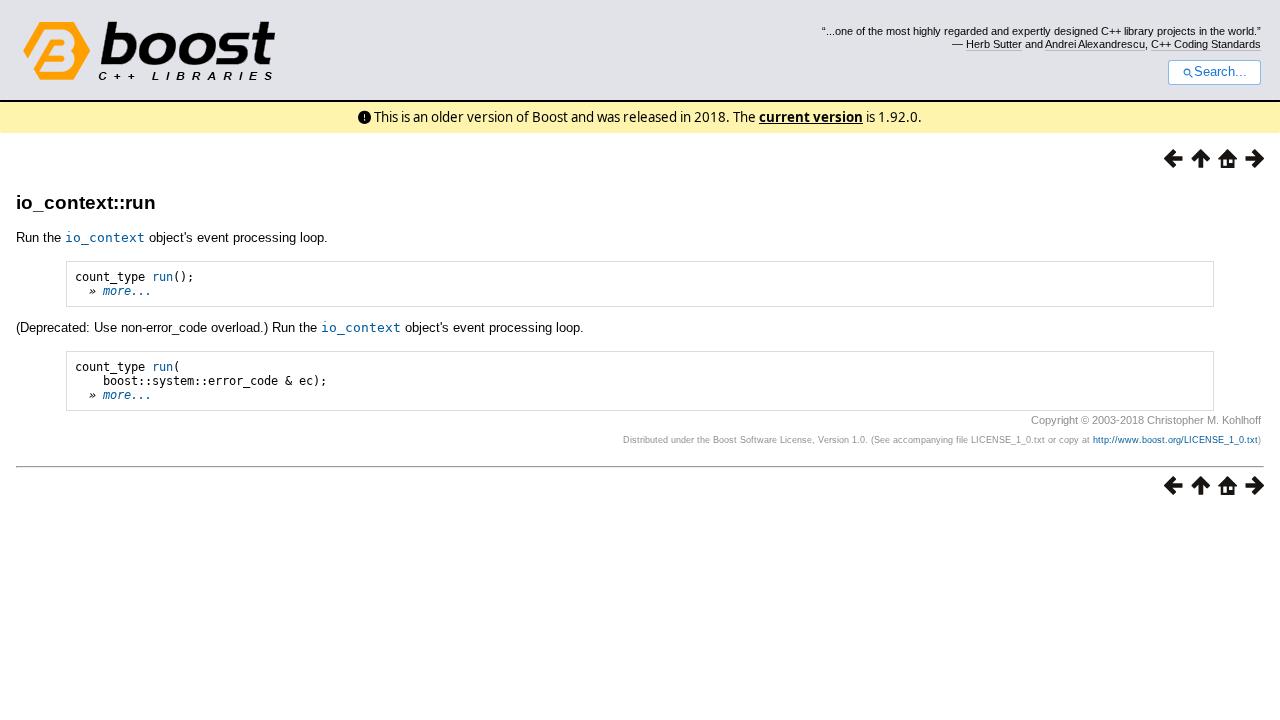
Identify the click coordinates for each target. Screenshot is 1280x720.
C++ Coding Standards (1206, 44)
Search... (1220, 72)
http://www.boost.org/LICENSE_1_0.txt (1175, 440)
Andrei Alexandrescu (1095, 44)
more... (127, 291)
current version (811, 117)
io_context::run (86, 202)
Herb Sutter (994, 44)
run (162, 277)
